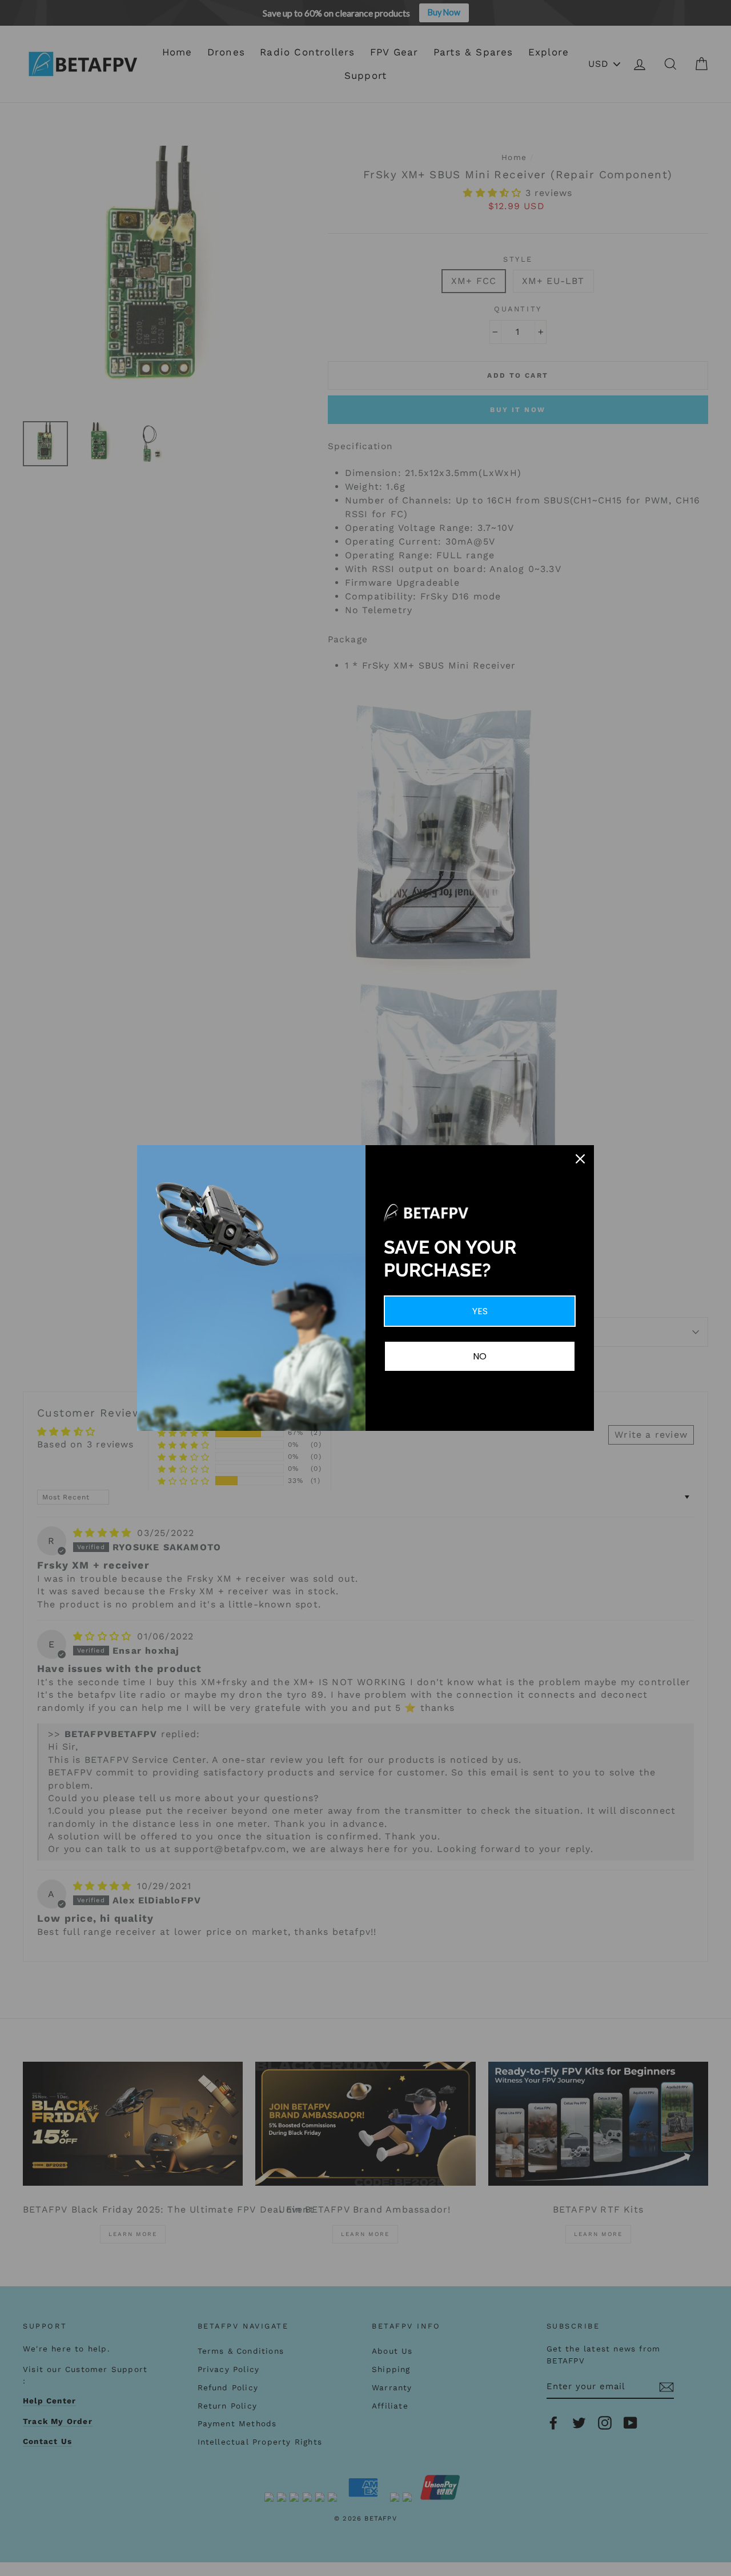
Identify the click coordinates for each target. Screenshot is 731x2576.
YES (480, 1311)
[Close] (580, 1159)
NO (480, 1356)
